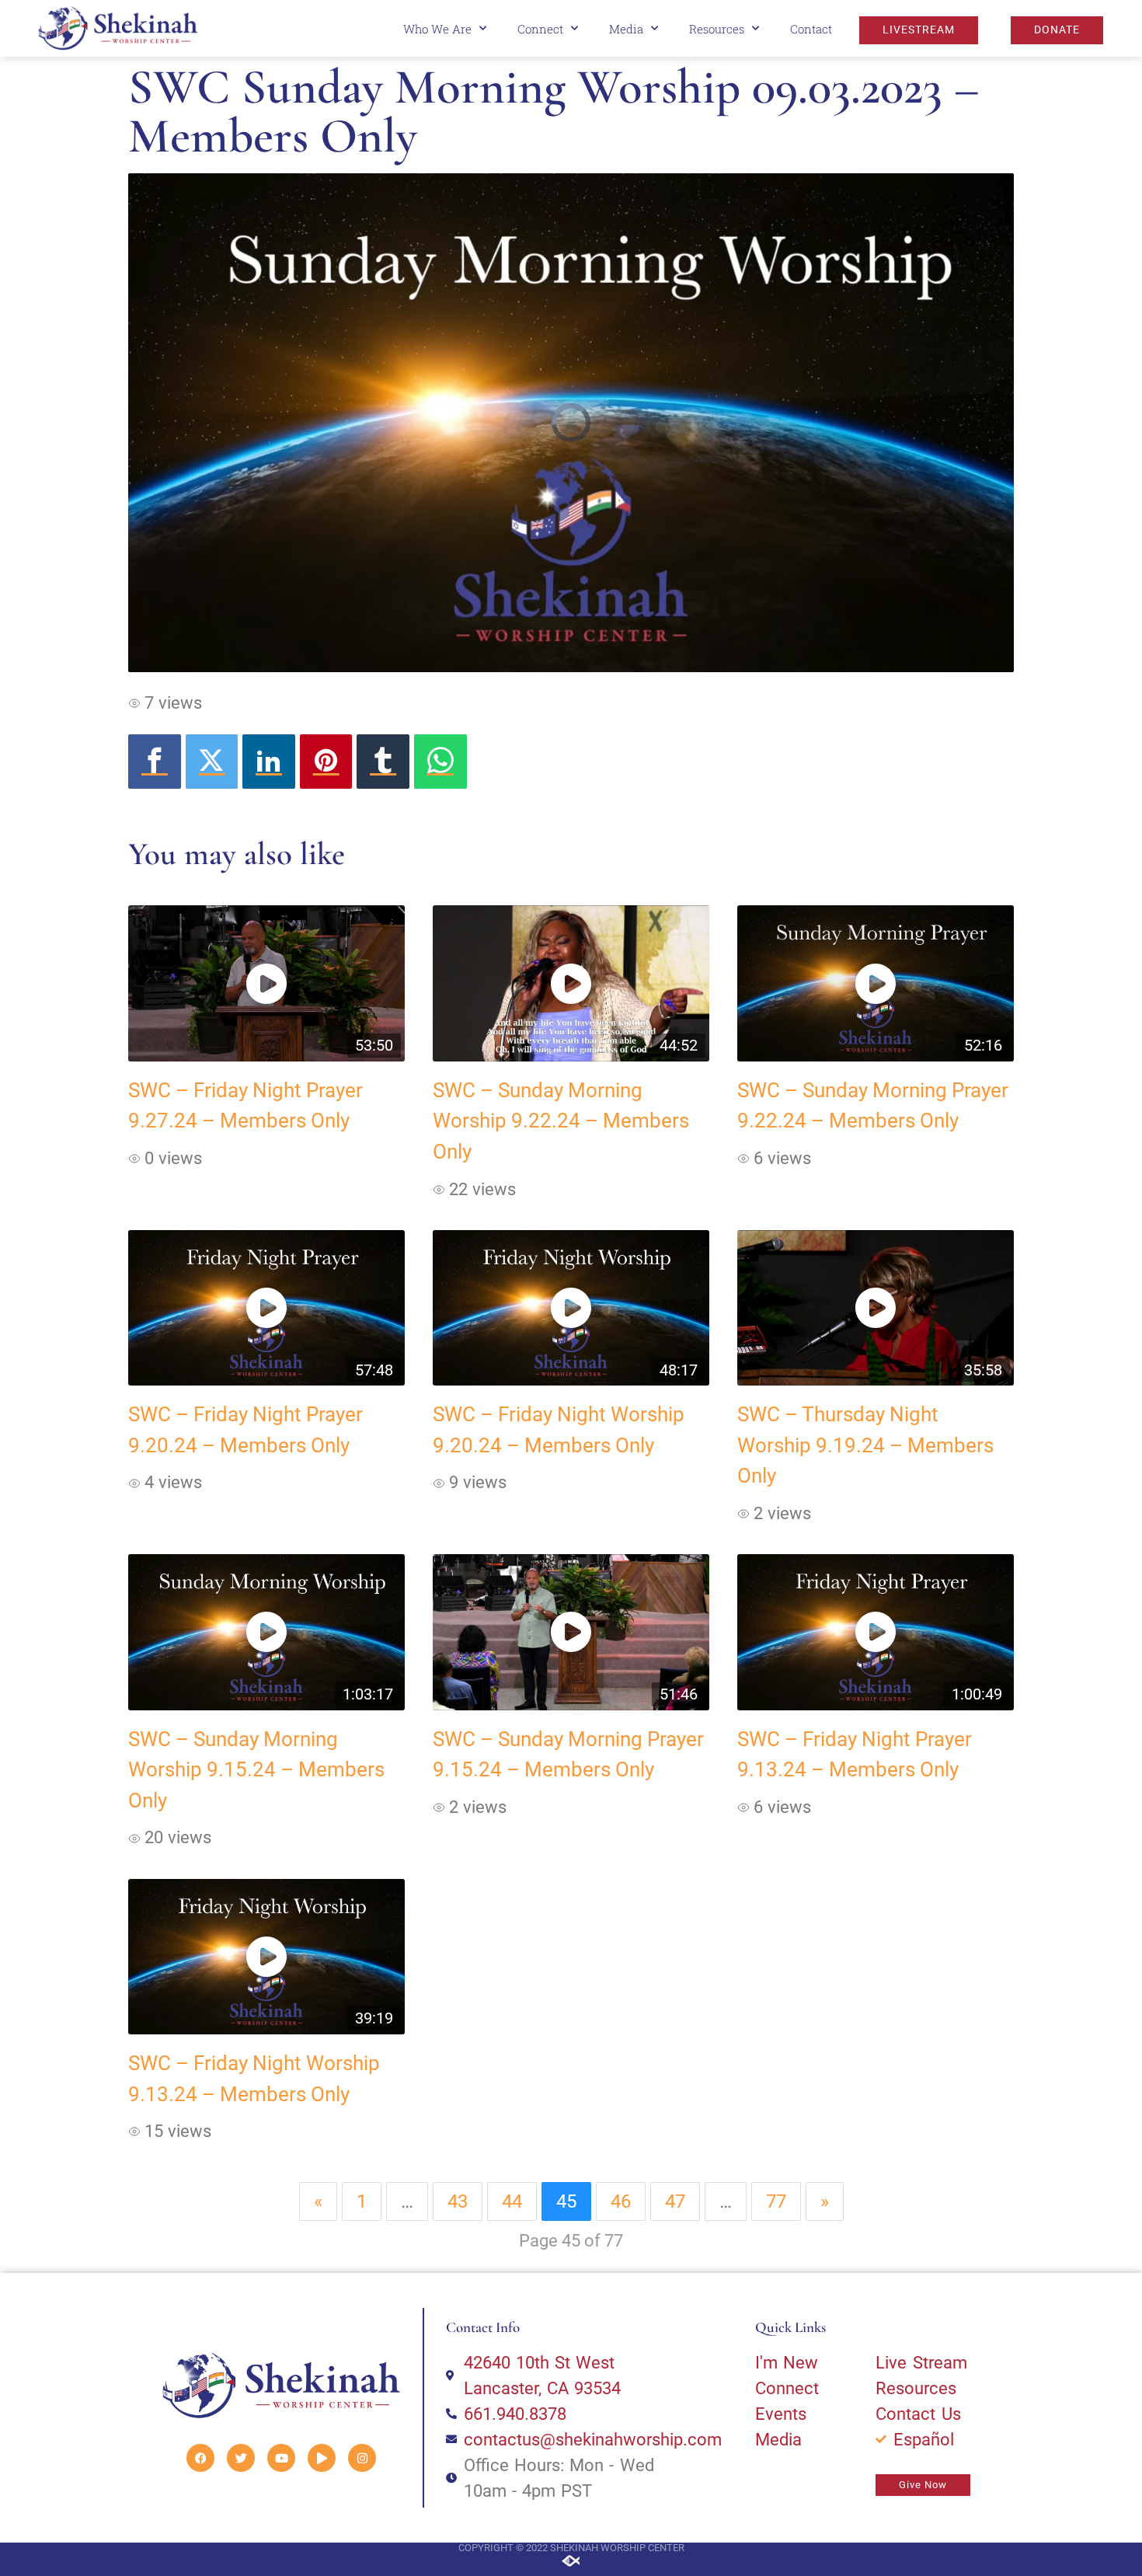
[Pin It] (326, 762)
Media (626, 29)
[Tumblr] (383, 762)
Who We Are (437, 29)
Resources (717, 29)
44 (512, 2201)
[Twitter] (212, 762)
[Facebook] (155, 762)
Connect (540, 29)
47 (675, 2201)
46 (621, 2201)
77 (776, 2201)
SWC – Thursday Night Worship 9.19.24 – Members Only (865, 1445)
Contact (811, 29)
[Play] (322, 2458)
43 (458, 2201)
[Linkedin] (269, 762)
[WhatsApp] (440, 762)
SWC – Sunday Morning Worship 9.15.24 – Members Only (256, 1770)
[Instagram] (362, 2458)
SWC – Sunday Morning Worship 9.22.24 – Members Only (561, 1121)
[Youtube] (281, 2458)
